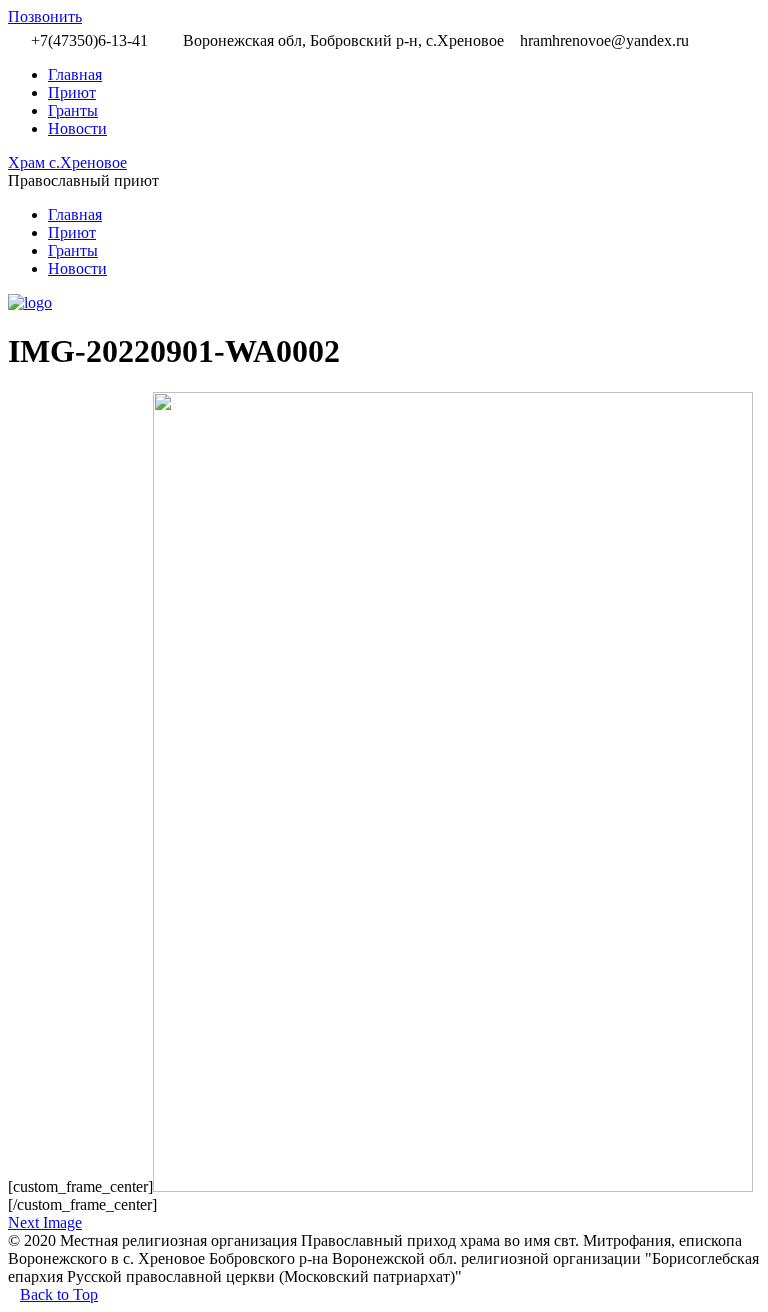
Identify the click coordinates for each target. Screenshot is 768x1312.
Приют (72, 92)
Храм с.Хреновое (67, 162)
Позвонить (45, 16)
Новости (77, 128)
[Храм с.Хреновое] (30, 302)
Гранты (73, 110)
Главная (75, 74)
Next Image (45, 1222)
